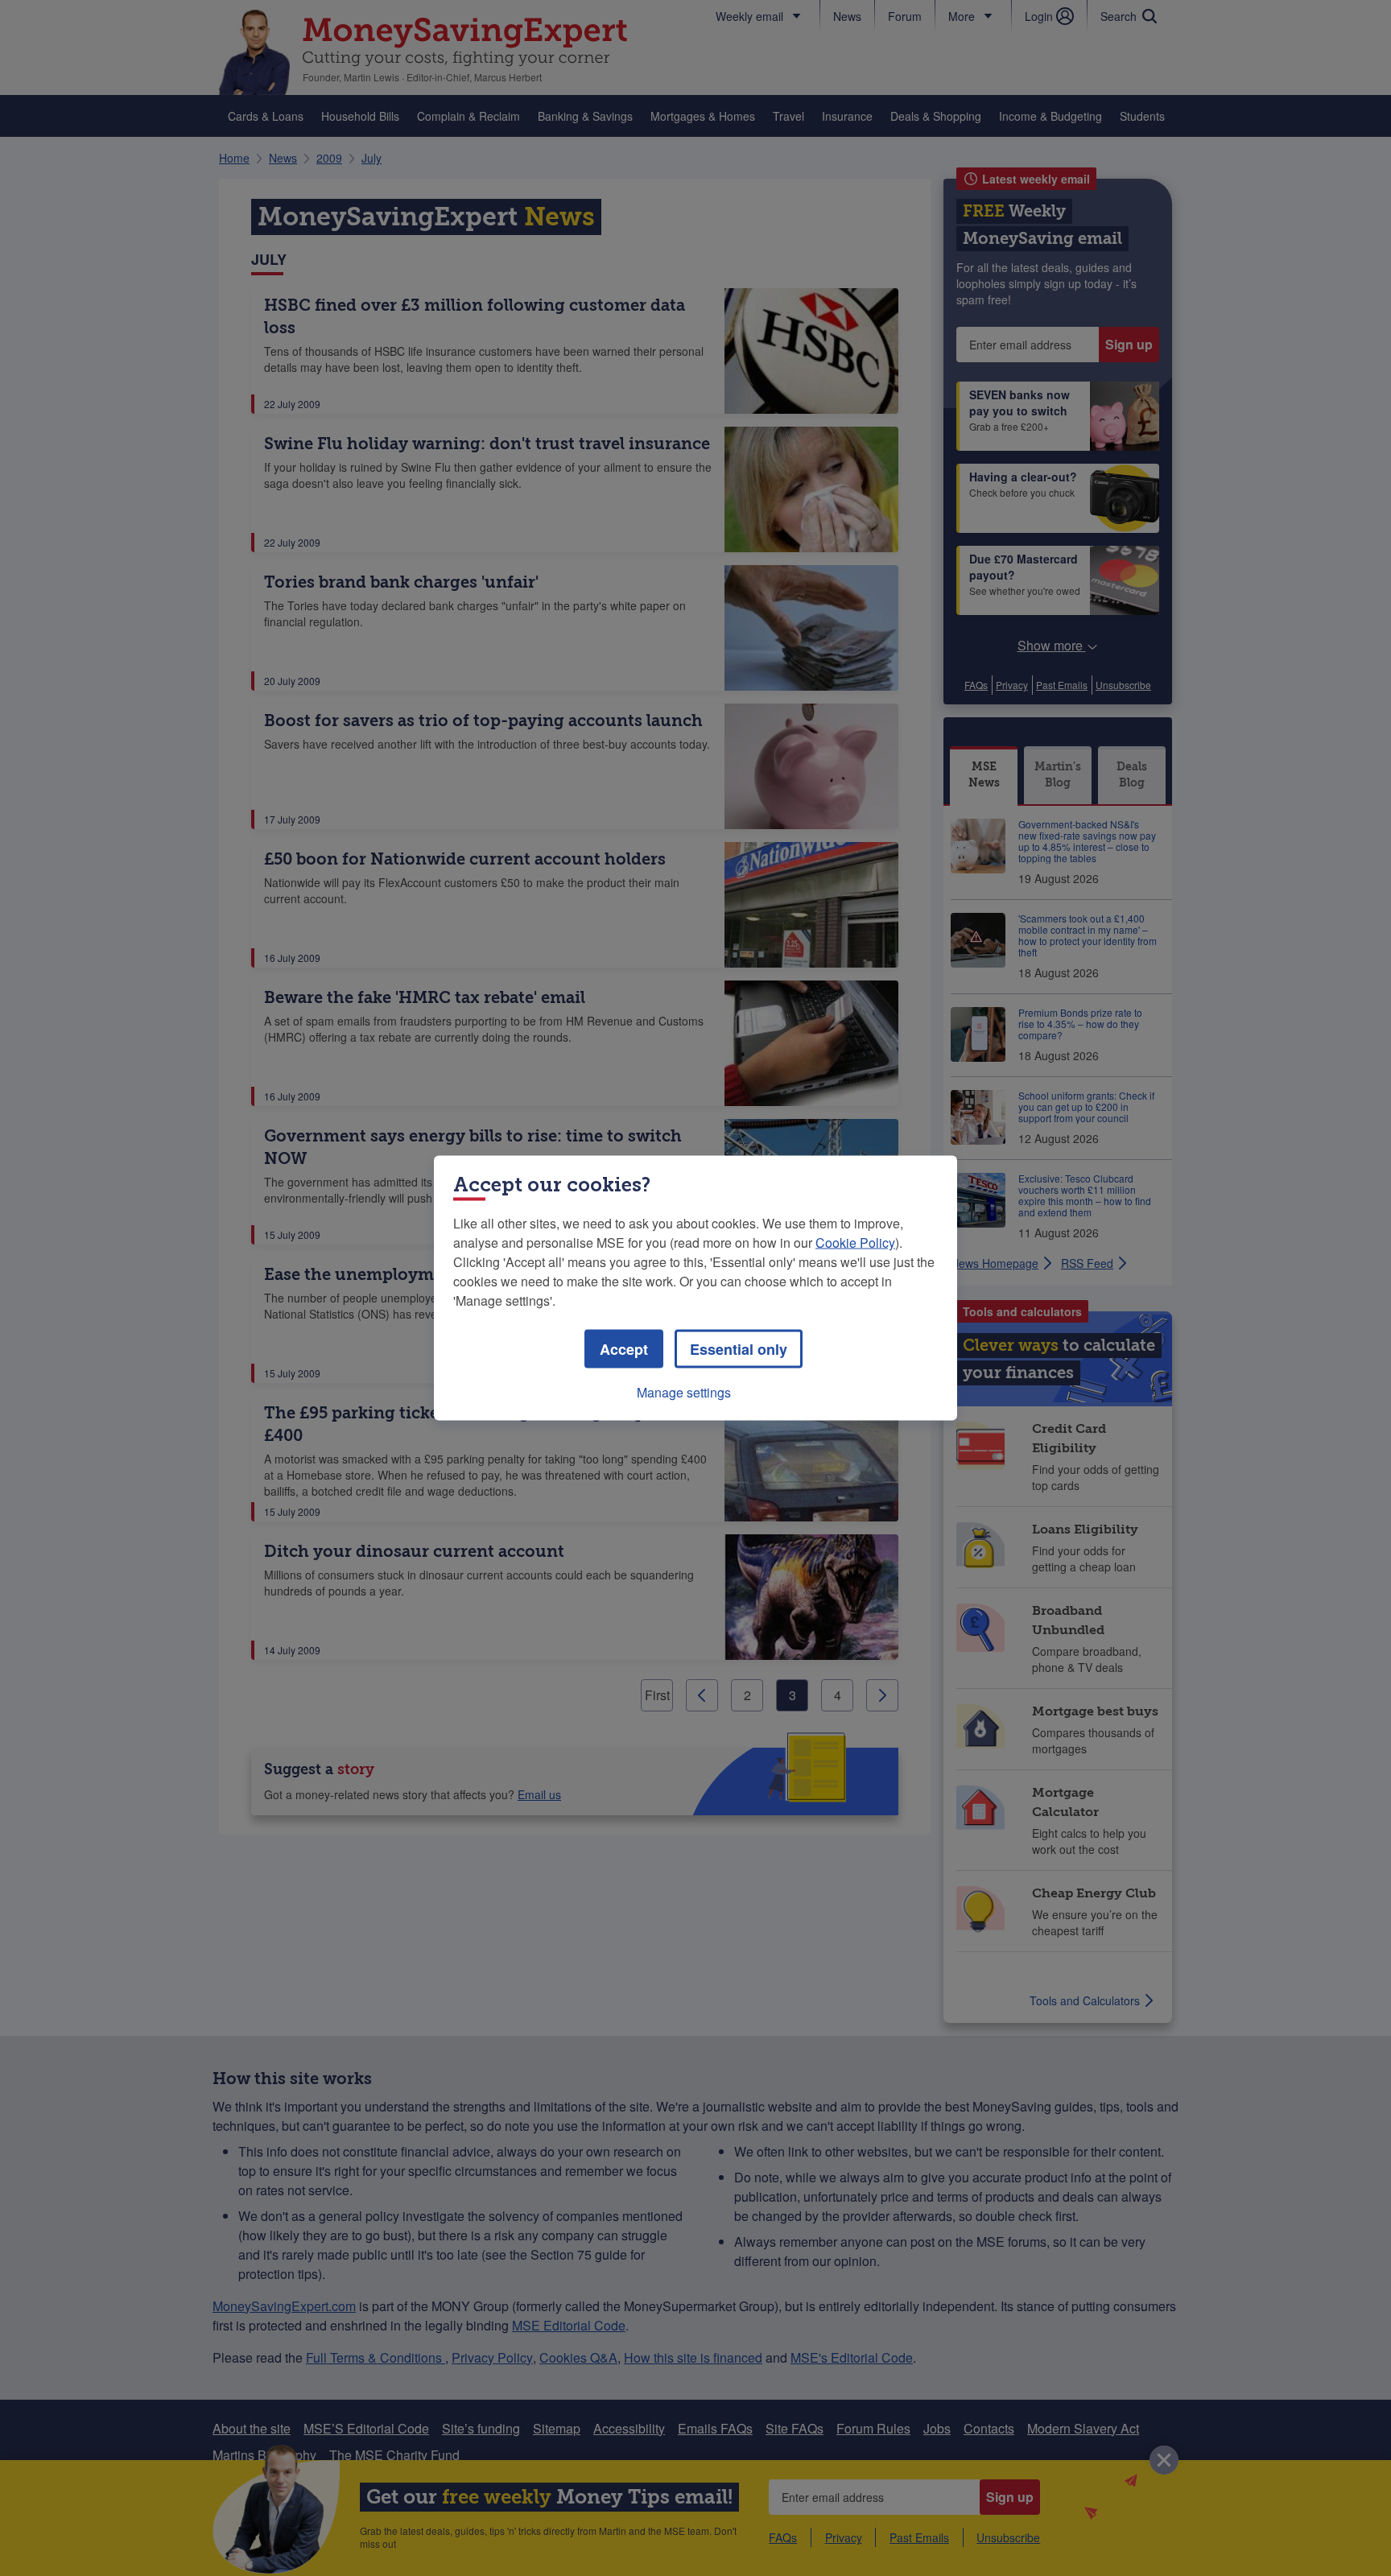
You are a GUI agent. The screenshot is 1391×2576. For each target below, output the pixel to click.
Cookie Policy (855, 1243)
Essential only (739, 1349)
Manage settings (684, 1392)
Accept (624, 1349)
